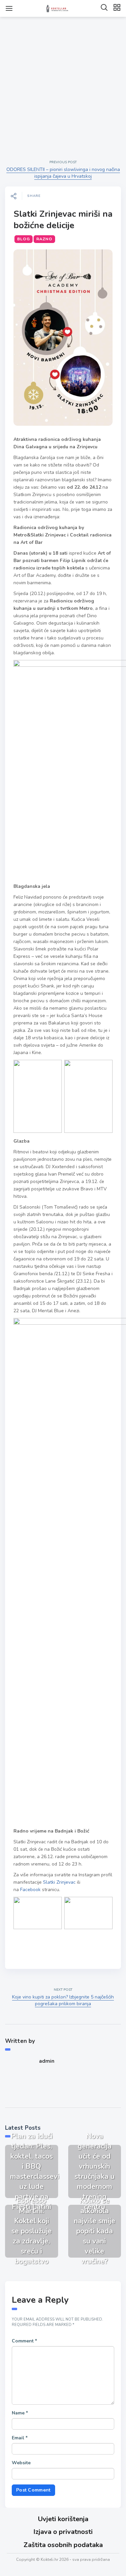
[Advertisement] (63, 82)
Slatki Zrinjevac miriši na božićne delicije (63, 220)
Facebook (30, 1890)
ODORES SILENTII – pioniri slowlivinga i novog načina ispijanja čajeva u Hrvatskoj (63, 173)
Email (20, 2438)
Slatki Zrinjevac (59, 1882)
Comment (24, 2341)
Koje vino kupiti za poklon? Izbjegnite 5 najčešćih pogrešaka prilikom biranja (63, 2000)
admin (47, 2061)
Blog (24, 239)
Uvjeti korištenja (63, 2519)
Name (20, 2413)
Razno (44, 239)
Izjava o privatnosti (63, 2532)
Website (21, 2463)
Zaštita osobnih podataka (63, 2545)
